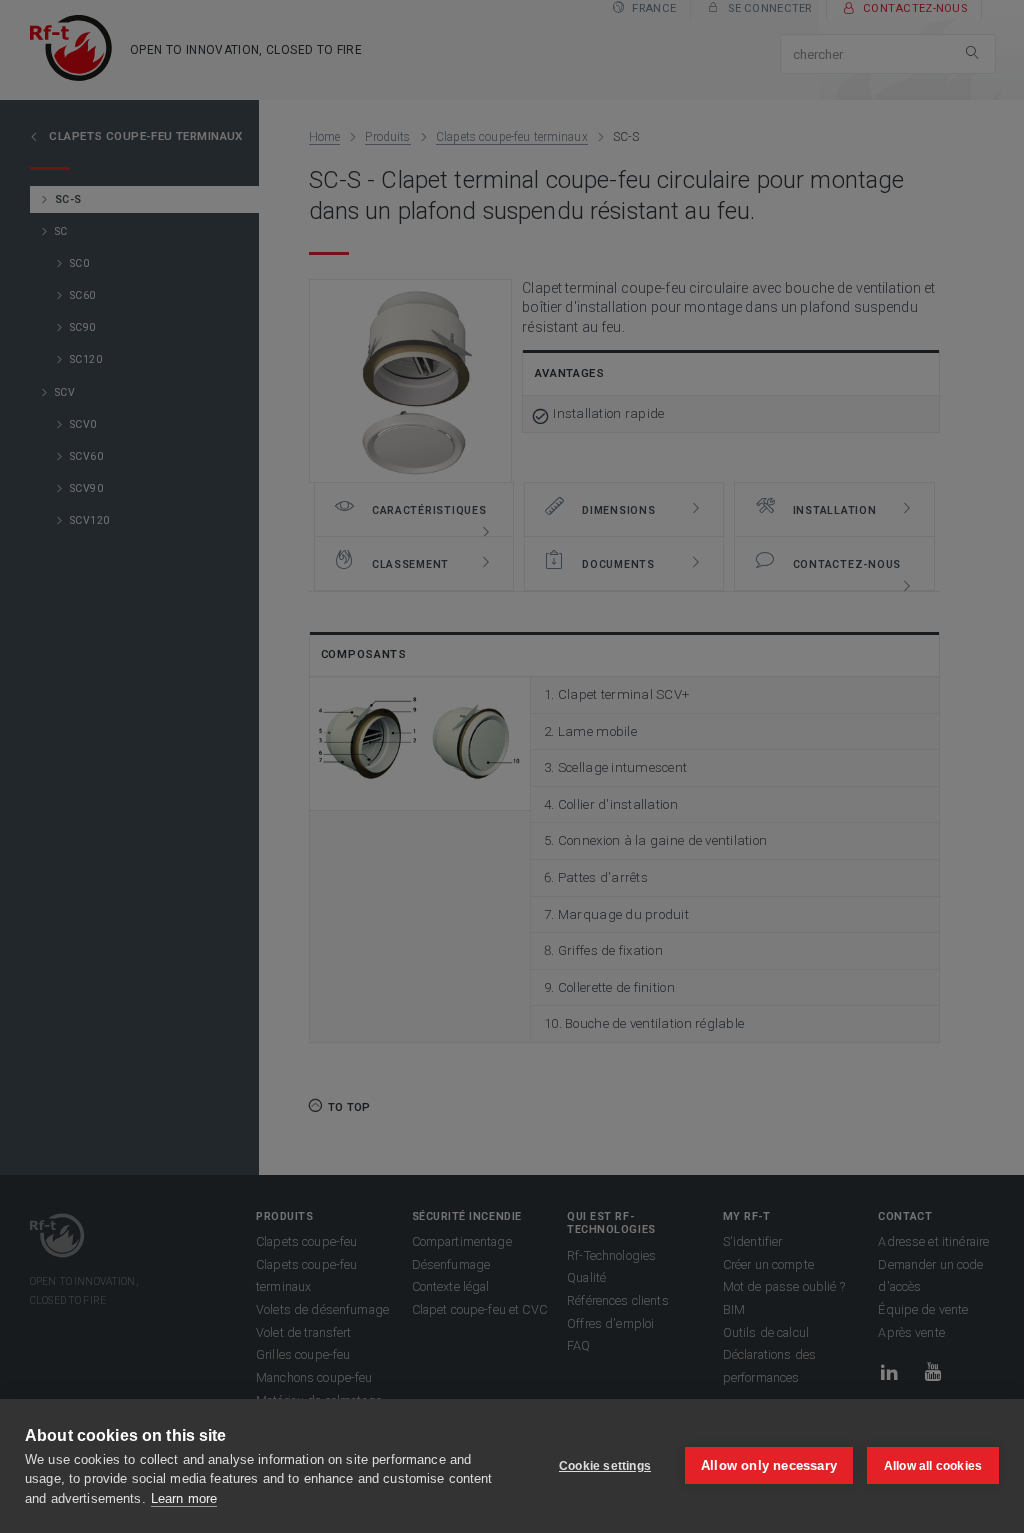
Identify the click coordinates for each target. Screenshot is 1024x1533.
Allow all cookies (933, 1466)
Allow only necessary (769, 1465)
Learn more (184, 1498)
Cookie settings (605, 1466)
